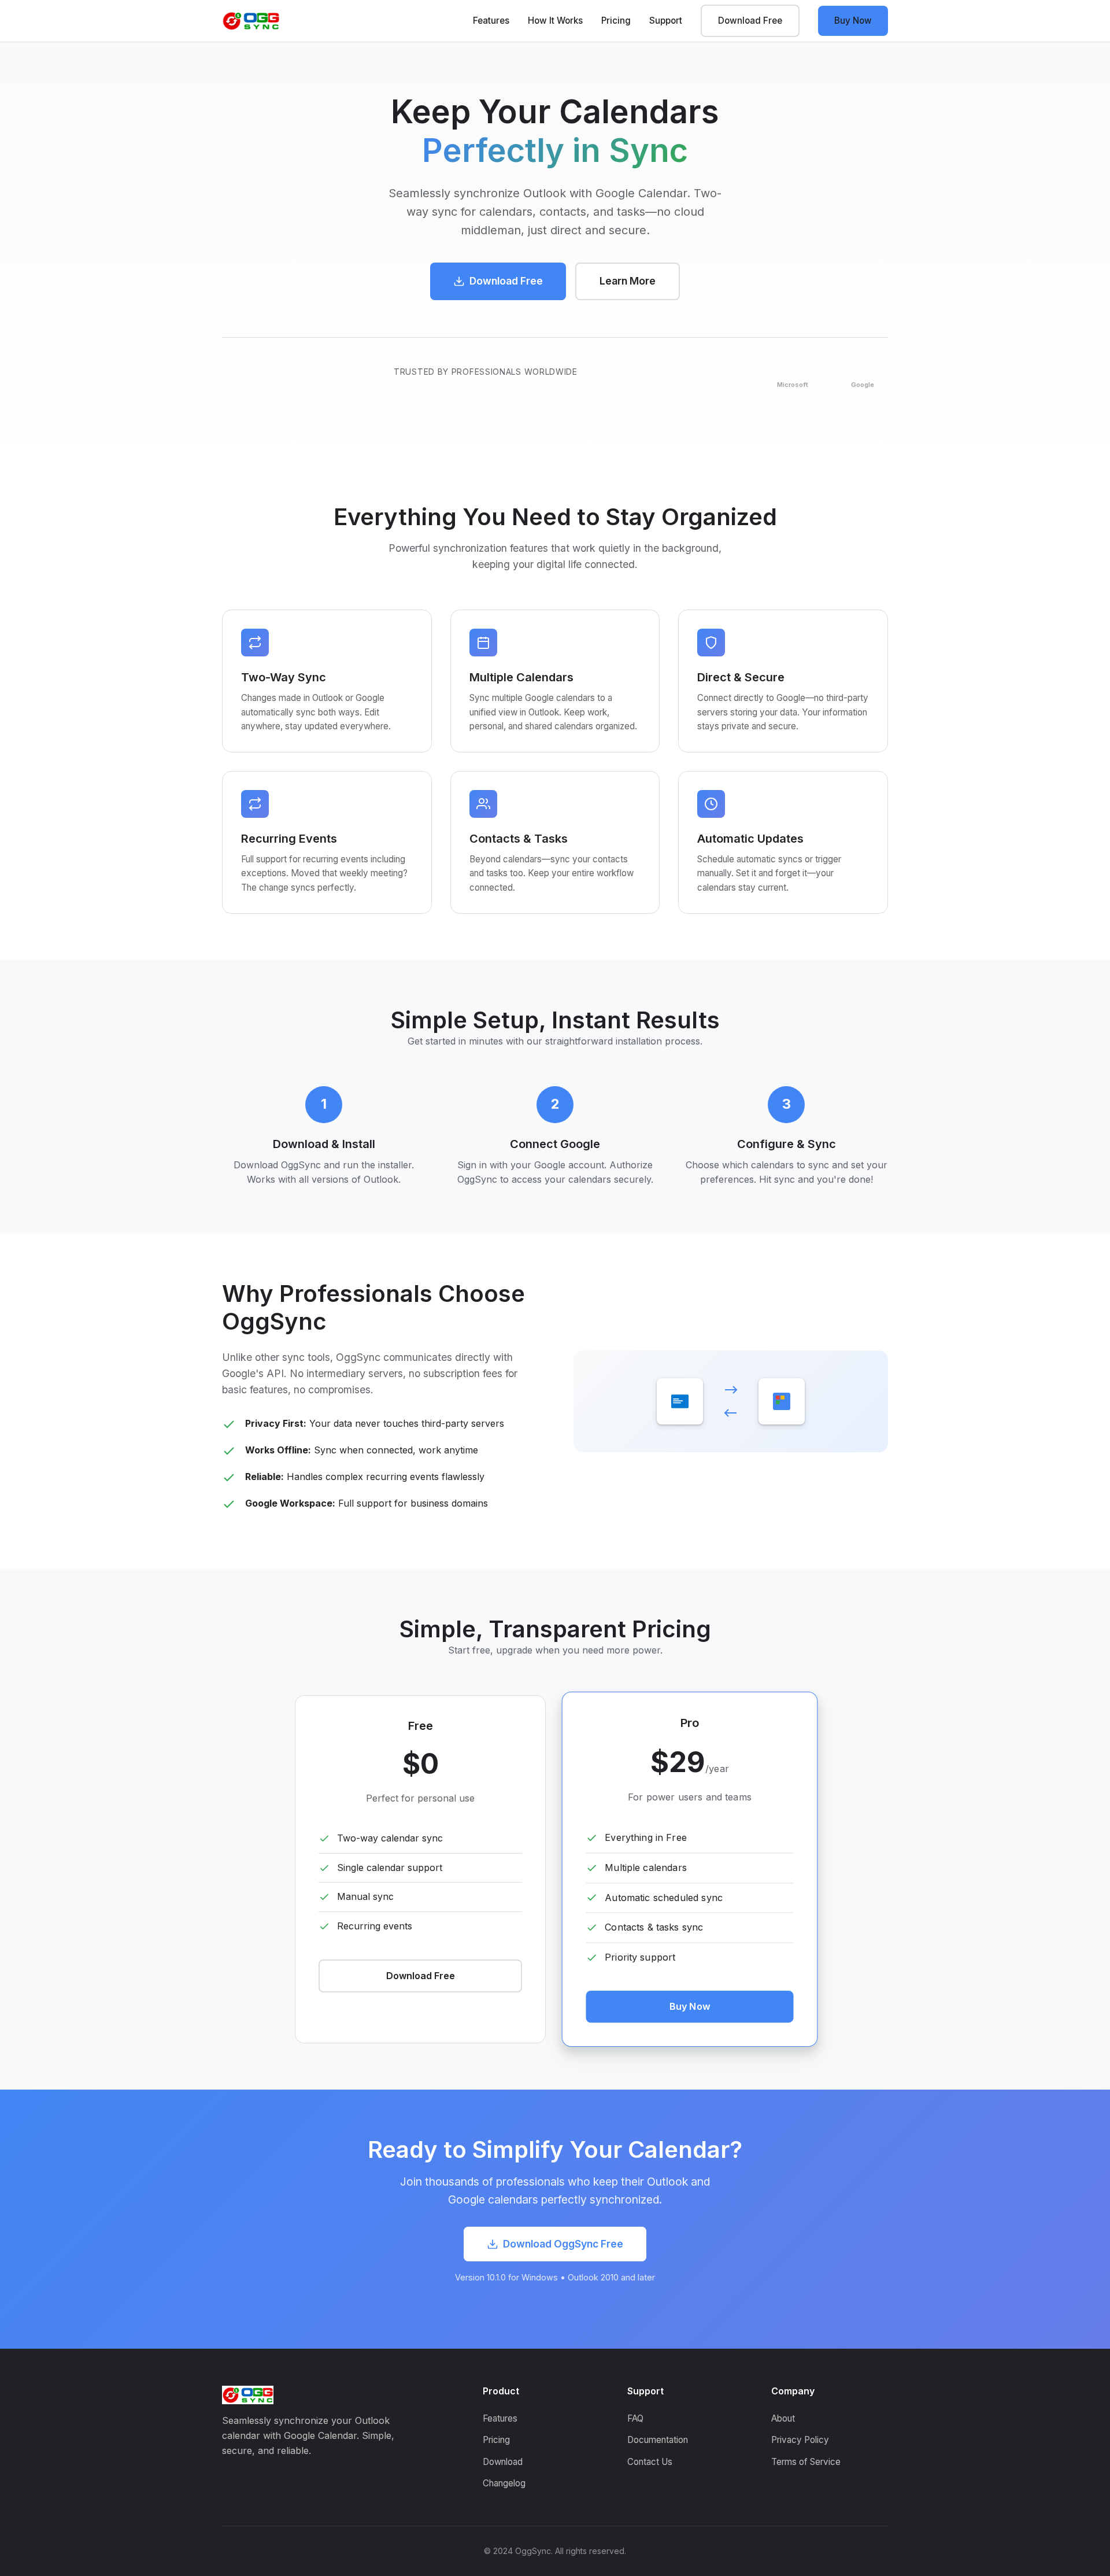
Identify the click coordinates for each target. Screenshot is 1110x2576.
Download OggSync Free (563, 2244)
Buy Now (853, 21)
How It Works (555, 21)
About (783, 2418)
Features (491, 21)
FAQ (635, 2418)
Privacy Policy (800, 2440)
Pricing (616, 21)
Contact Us (650, 2462)
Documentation (658, 2440)
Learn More (628, 281)
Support (666, 21)
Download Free (750, 21)
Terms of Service (806, 2462)
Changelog (504, 2483)
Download (503, 2462)
